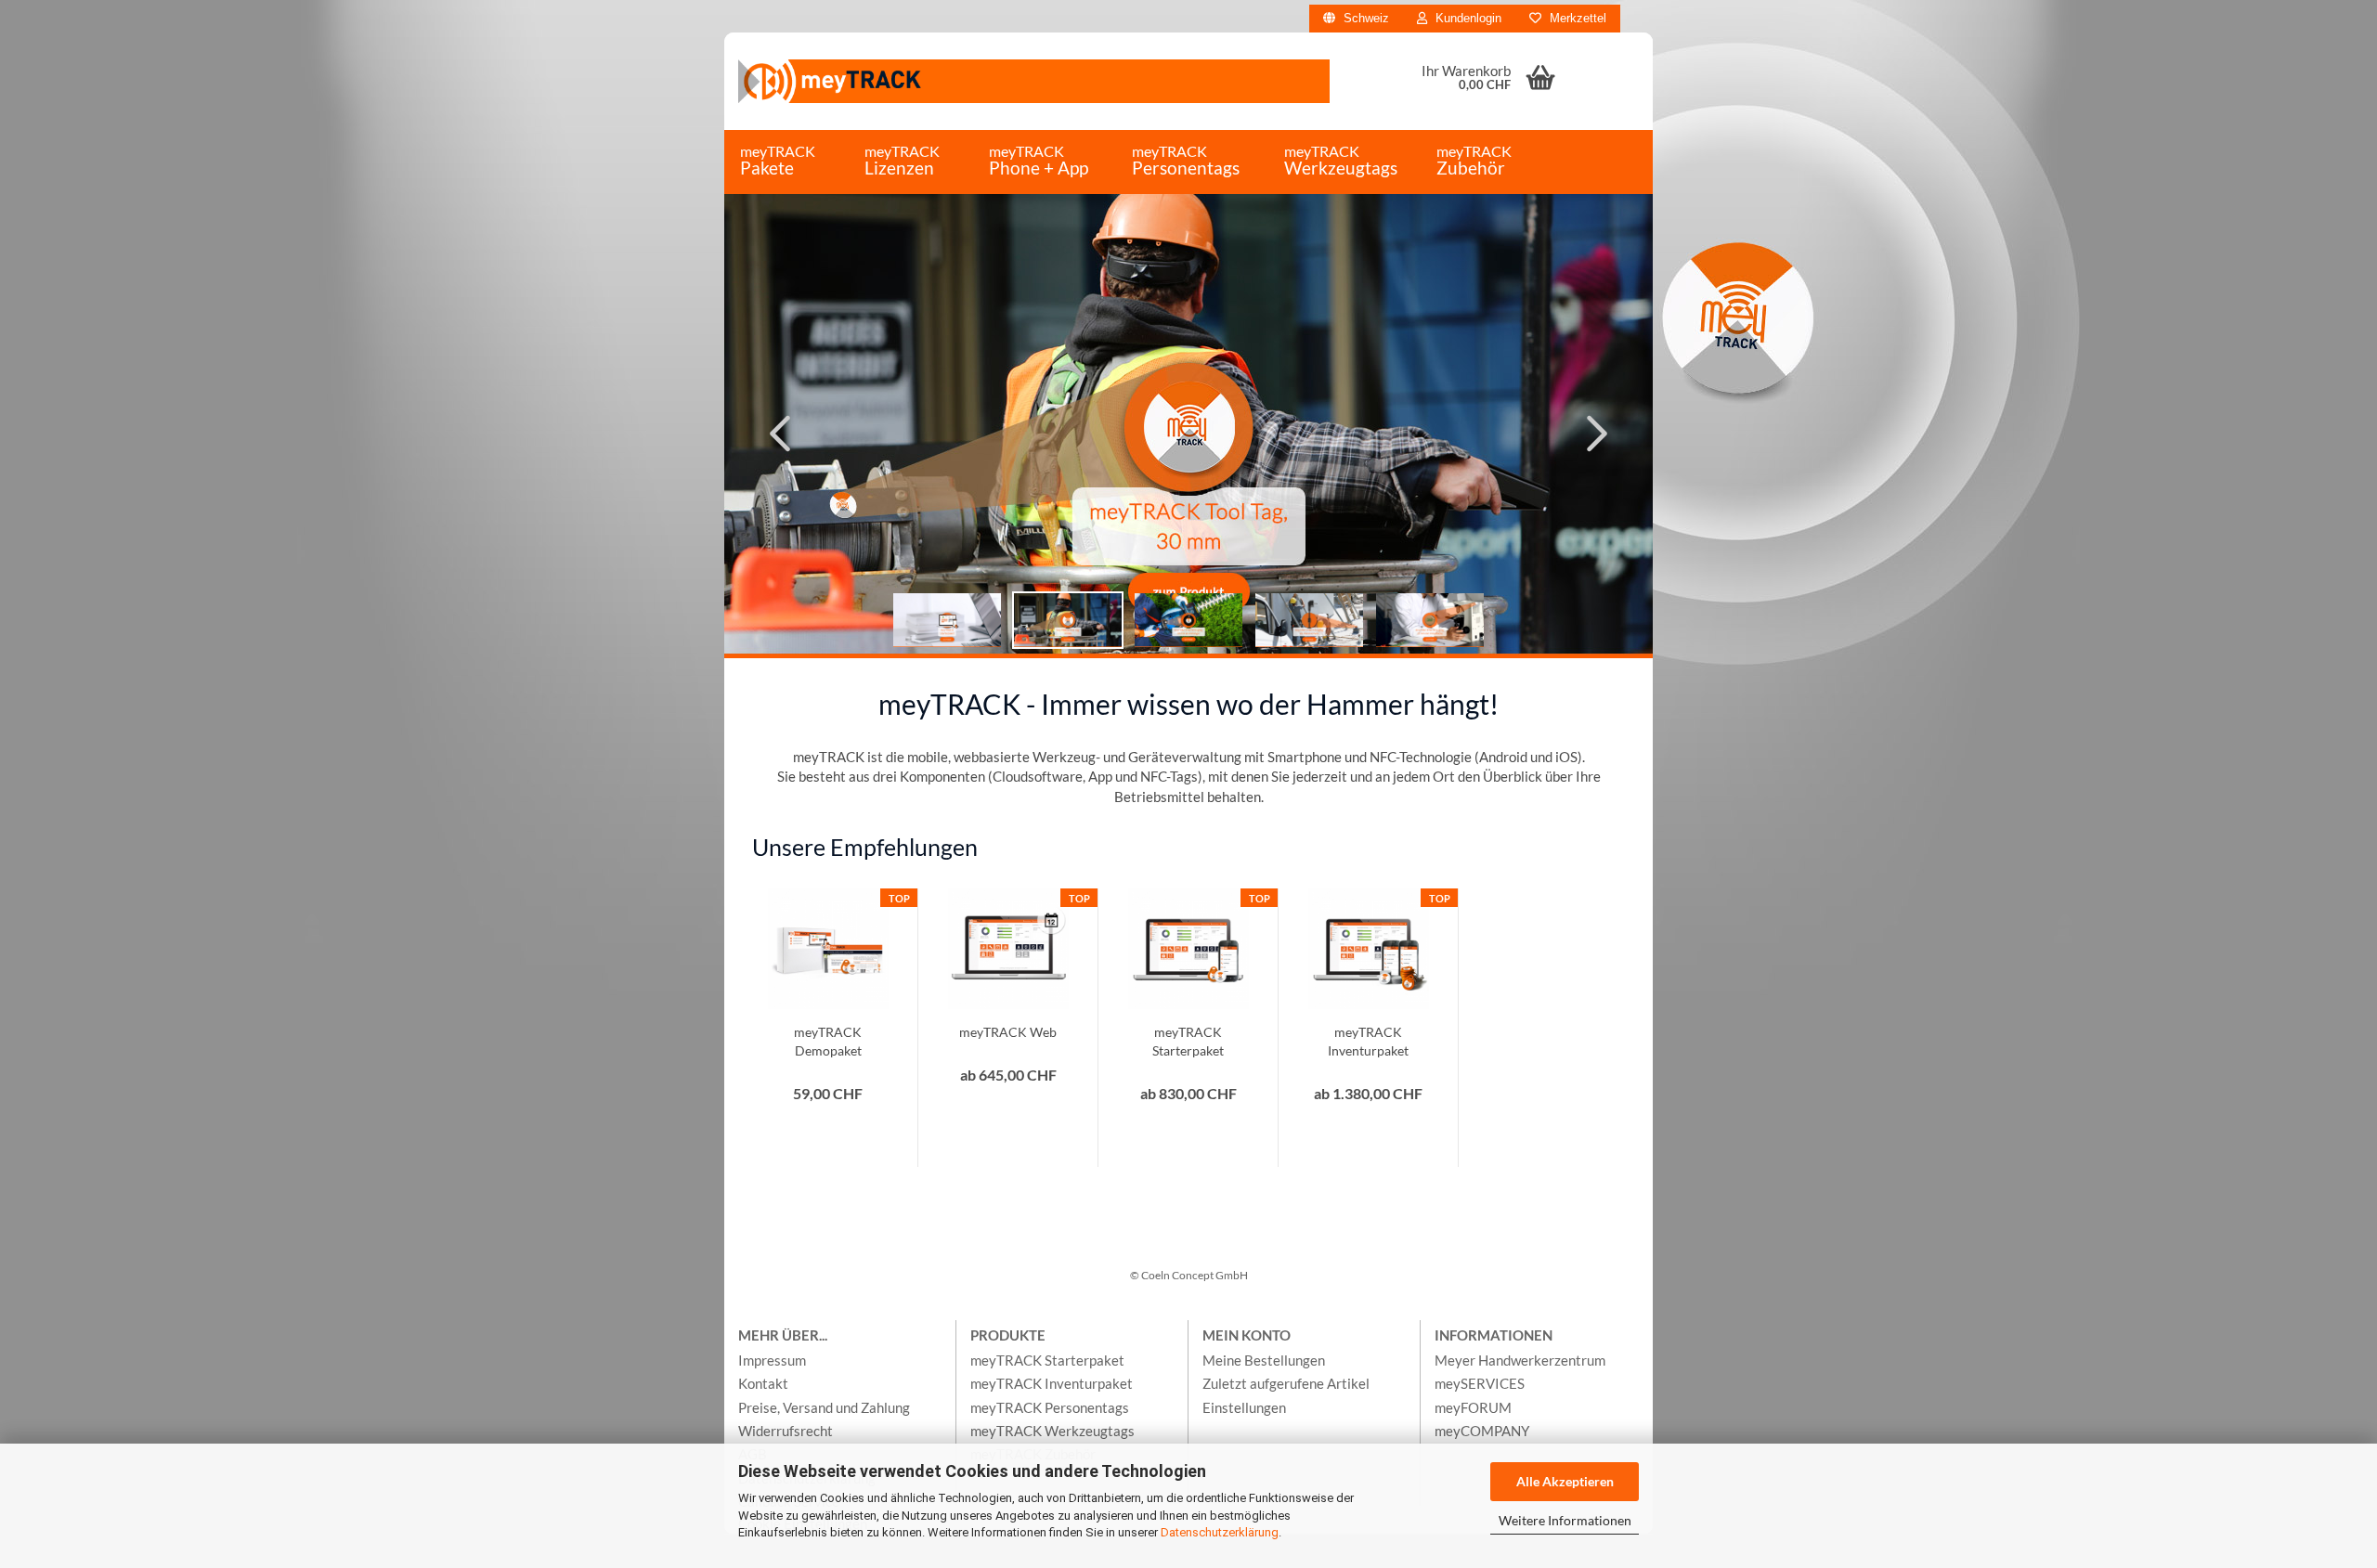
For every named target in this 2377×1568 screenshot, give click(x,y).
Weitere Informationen (1565, 1520)
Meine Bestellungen (1264, 1360)
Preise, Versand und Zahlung (824, 1407)
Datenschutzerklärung (1220, 1532)
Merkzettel (1576, 18)
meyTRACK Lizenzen (902, 160)
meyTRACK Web (1008, 1032)
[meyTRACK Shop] (1034, 81)
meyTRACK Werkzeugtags (1341, 160)
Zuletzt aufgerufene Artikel (1286, 1383)
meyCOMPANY (1482, 1431)
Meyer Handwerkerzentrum (1520, 1360)
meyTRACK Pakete (778, 160)
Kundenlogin (1467, 18)
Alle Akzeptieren (1565, 1481)
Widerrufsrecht (786, 1431)
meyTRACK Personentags (1186, 160)
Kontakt (763, 1383)
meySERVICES (1480, 1383)
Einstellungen (1244, 1407)
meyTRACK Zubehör (1474, 160)
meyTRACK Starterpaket (1188, 1041)
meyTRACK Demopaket (828, 1041)
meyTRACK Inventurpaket (1368, 1041)
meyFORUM (1473, 1407)
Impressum (772, 1360)
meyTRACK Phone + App (1039, 160)
